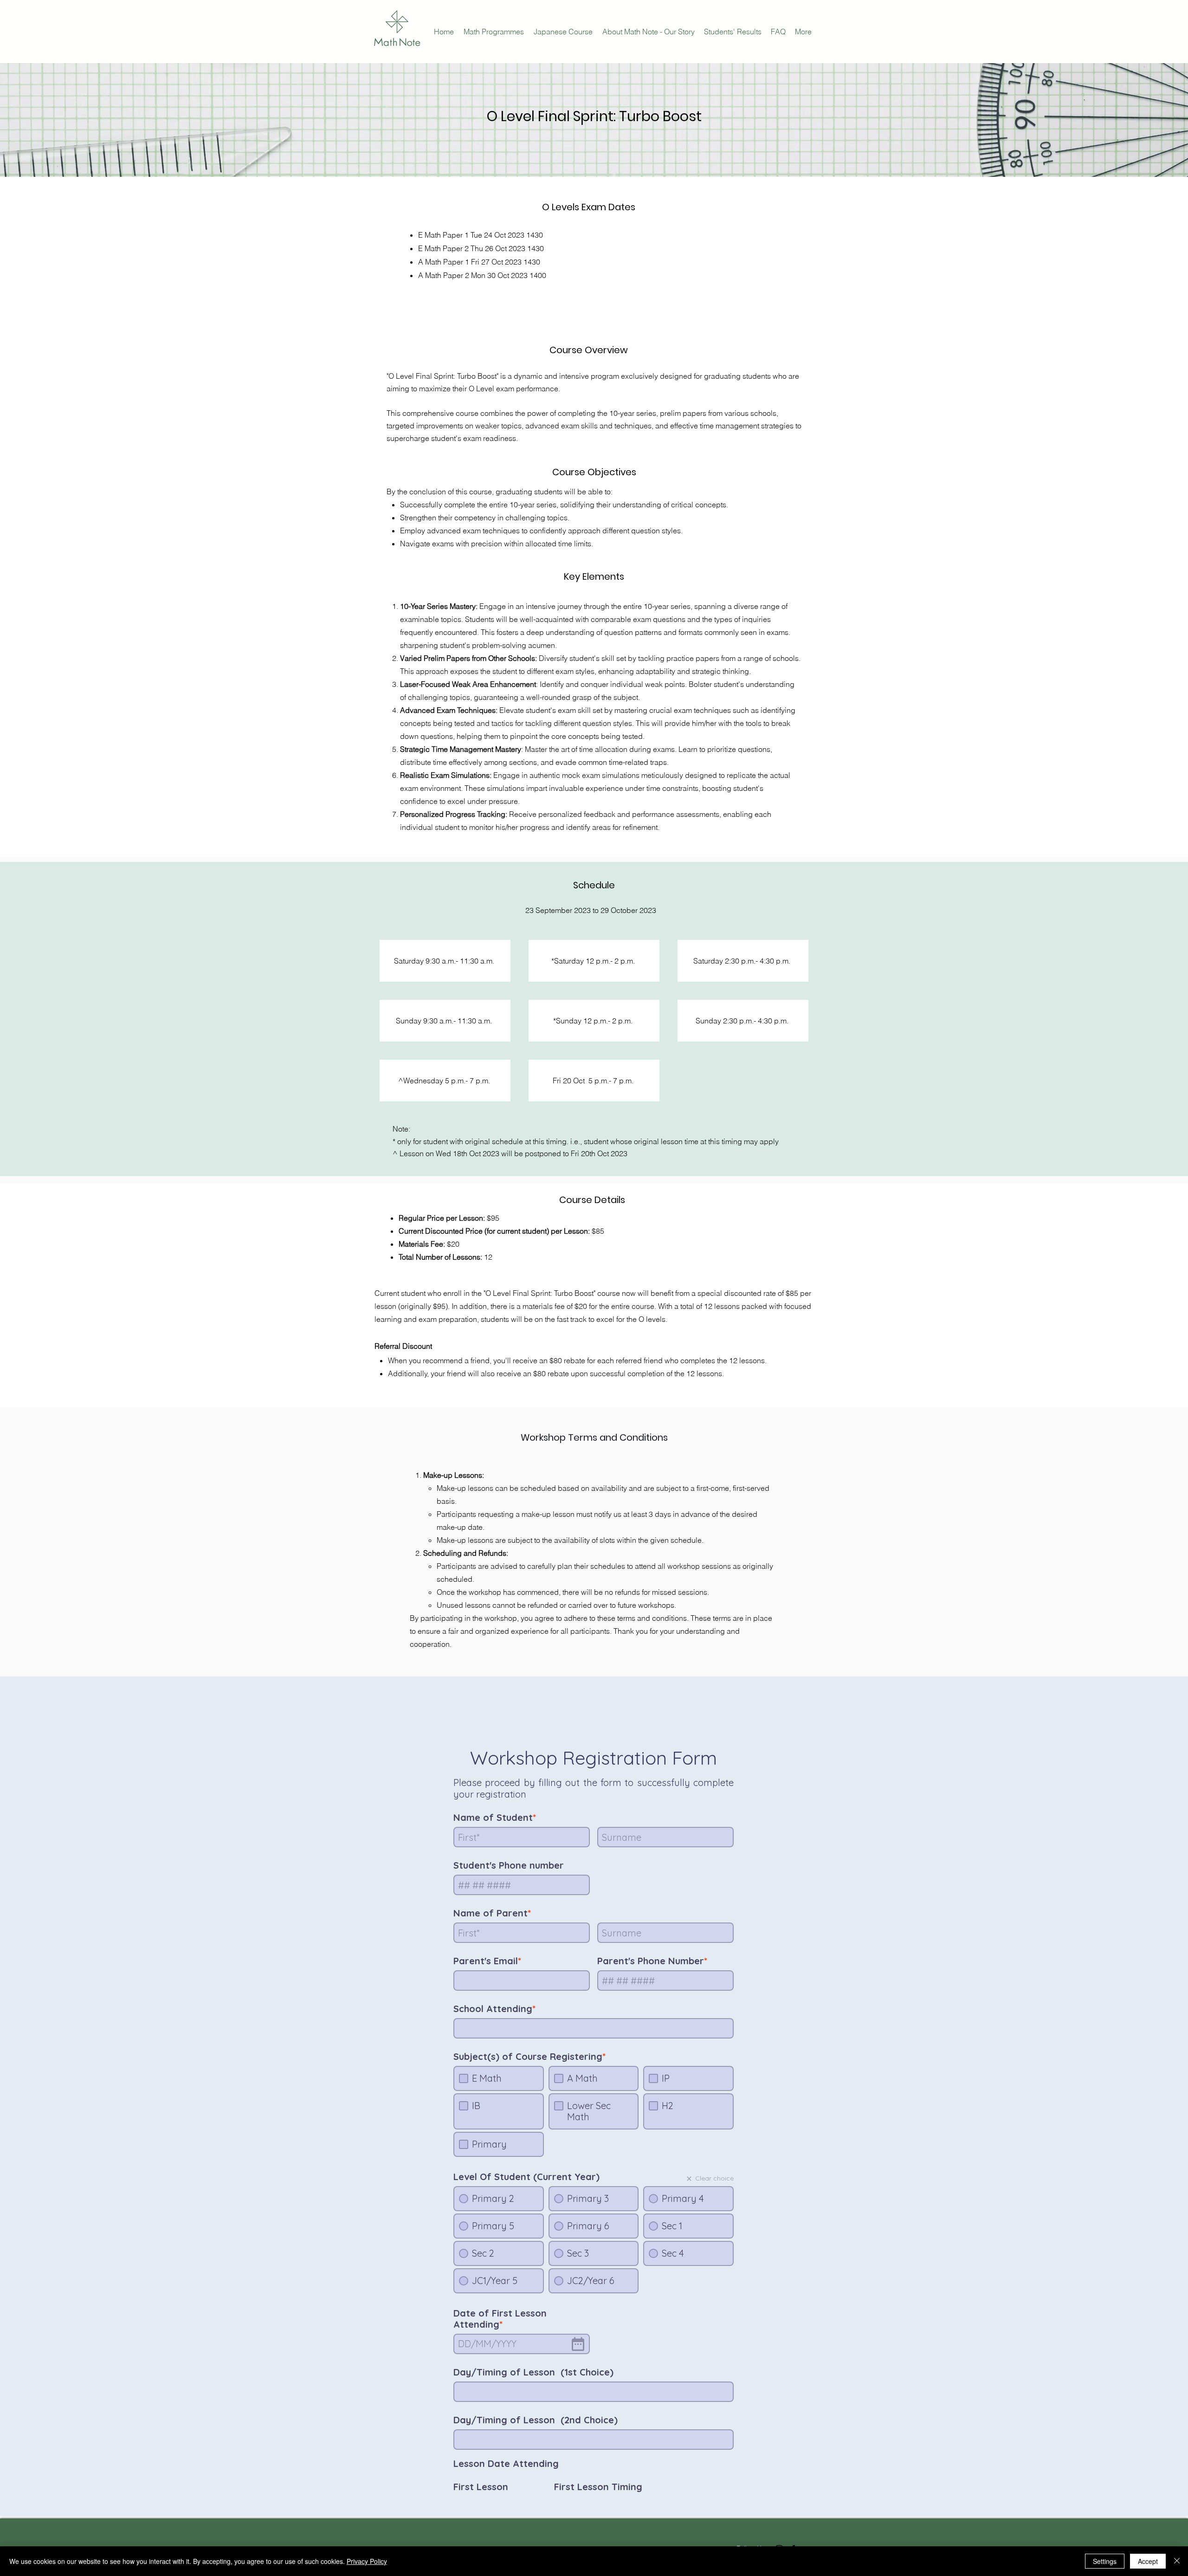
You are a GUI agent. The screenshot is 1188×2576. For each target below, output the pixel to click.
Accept (1148, 2561)
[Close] (1177, 2561)
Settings (1105, 2561)
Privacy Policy (367, 2561)
